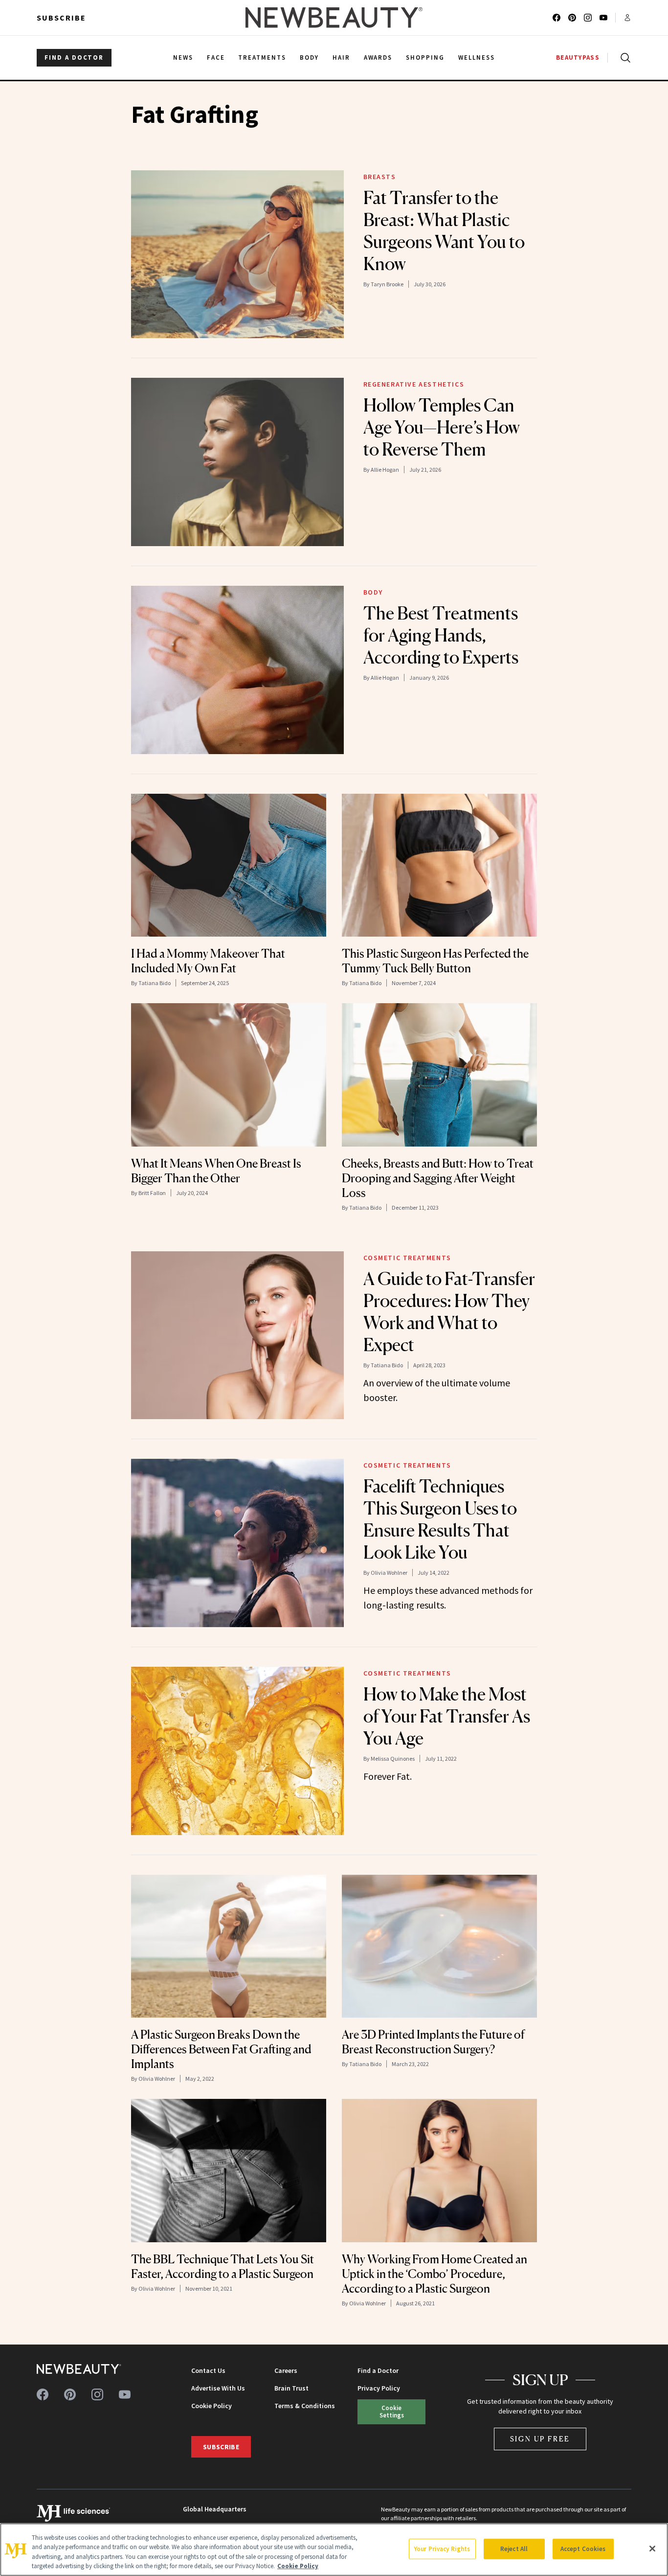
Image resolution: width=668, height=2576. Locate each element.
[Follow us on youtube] (603, 18)
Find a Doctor (378, 2370)
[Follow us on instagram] (588, 18)
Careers (286, 2370)
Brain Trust (291, 2388)
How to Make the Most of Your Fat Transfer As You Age (447, 1716)
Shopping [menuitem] (425, 57)
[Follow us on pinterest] (572, 18)
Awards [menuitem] (378, 57)
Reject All (514, 2549)
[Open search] (623, 58)
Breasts (380, 177)
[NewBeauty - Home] (334, 18)
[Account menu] (627, 18)
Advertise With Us (218, 2388)
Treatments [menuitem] (262, 57)
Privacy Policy (379, 2388)
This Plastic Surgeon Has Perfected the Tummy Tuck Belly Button (435, 961)
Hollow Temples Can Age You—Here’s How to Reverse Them (442, 427)
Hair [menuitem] (341, 57)
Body (373, 592)
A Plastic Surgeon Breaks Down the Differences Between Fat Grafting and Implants (221, 2049)
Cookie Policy (212, 2406)
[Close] (652, 2549)
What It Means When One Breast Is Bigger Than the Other (216, 1171)
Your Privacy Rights (442, 2549)
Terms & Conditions (305, 2406)
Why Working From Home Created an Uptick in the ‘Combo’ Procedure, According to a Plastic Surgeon (434, 2274)
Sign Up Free (540, 2439)
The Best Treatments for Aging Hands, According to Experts (441, 635)
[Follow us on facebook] (557, 18)
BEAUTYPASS (578, 57)
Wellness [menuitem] (477, 57)
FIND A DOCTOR (74, 57)
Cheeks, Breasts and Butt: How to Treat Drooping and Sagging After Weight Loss (438, 1178)
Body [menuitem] (309, 57)
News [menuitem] (183, 57)
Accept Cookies (583, 2549)
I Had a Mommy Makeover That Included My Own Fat (208, 961)
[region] (334, 2550)
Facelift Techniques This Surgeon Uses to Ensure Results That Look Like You (440, 1519)
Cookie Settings (392, 2411)
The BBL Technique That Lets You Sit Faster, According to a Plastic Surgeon (223, 2266)
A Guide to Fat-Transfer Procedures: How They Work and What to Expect (449, 1312)
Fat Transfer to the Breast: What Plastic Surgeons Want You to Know (444, 231)
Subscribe (61, 18)
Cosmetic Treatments (407, 1258)
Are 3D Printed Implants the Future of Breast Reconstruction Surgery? (433, 2042)
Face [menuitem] (216, 57)
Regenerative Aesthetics (414, 384)
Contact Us (208, 2370)
